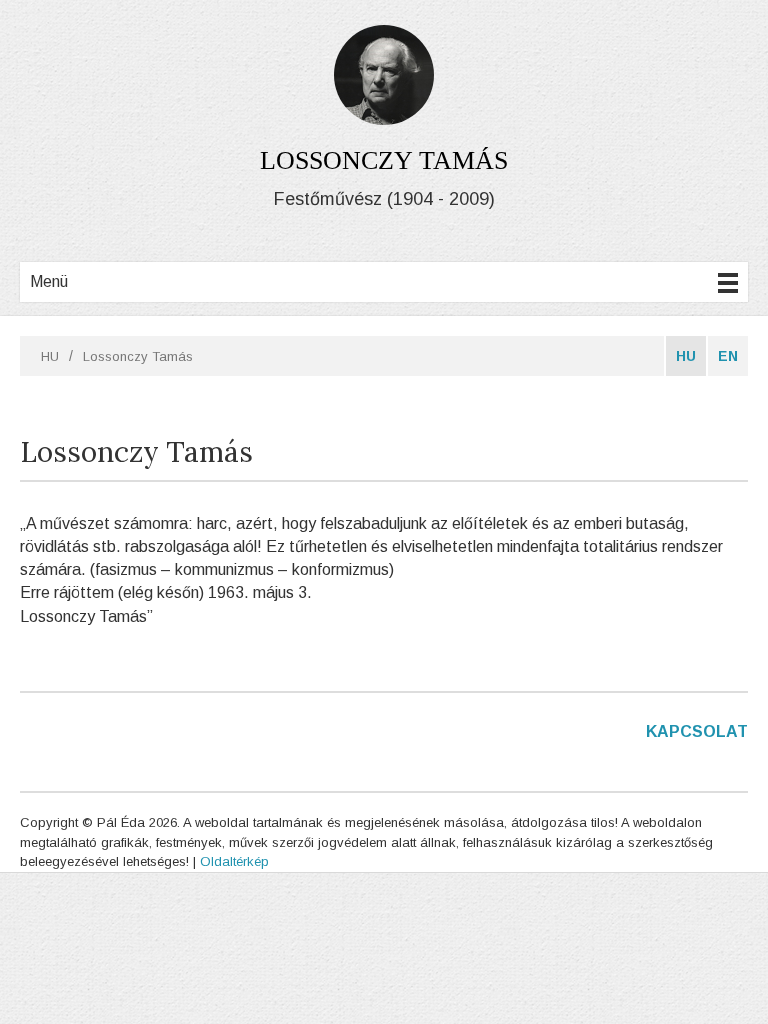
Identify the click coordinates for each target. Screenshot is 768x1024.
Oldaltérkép (234, 861)
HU (50, 356)
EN (728, 356)
